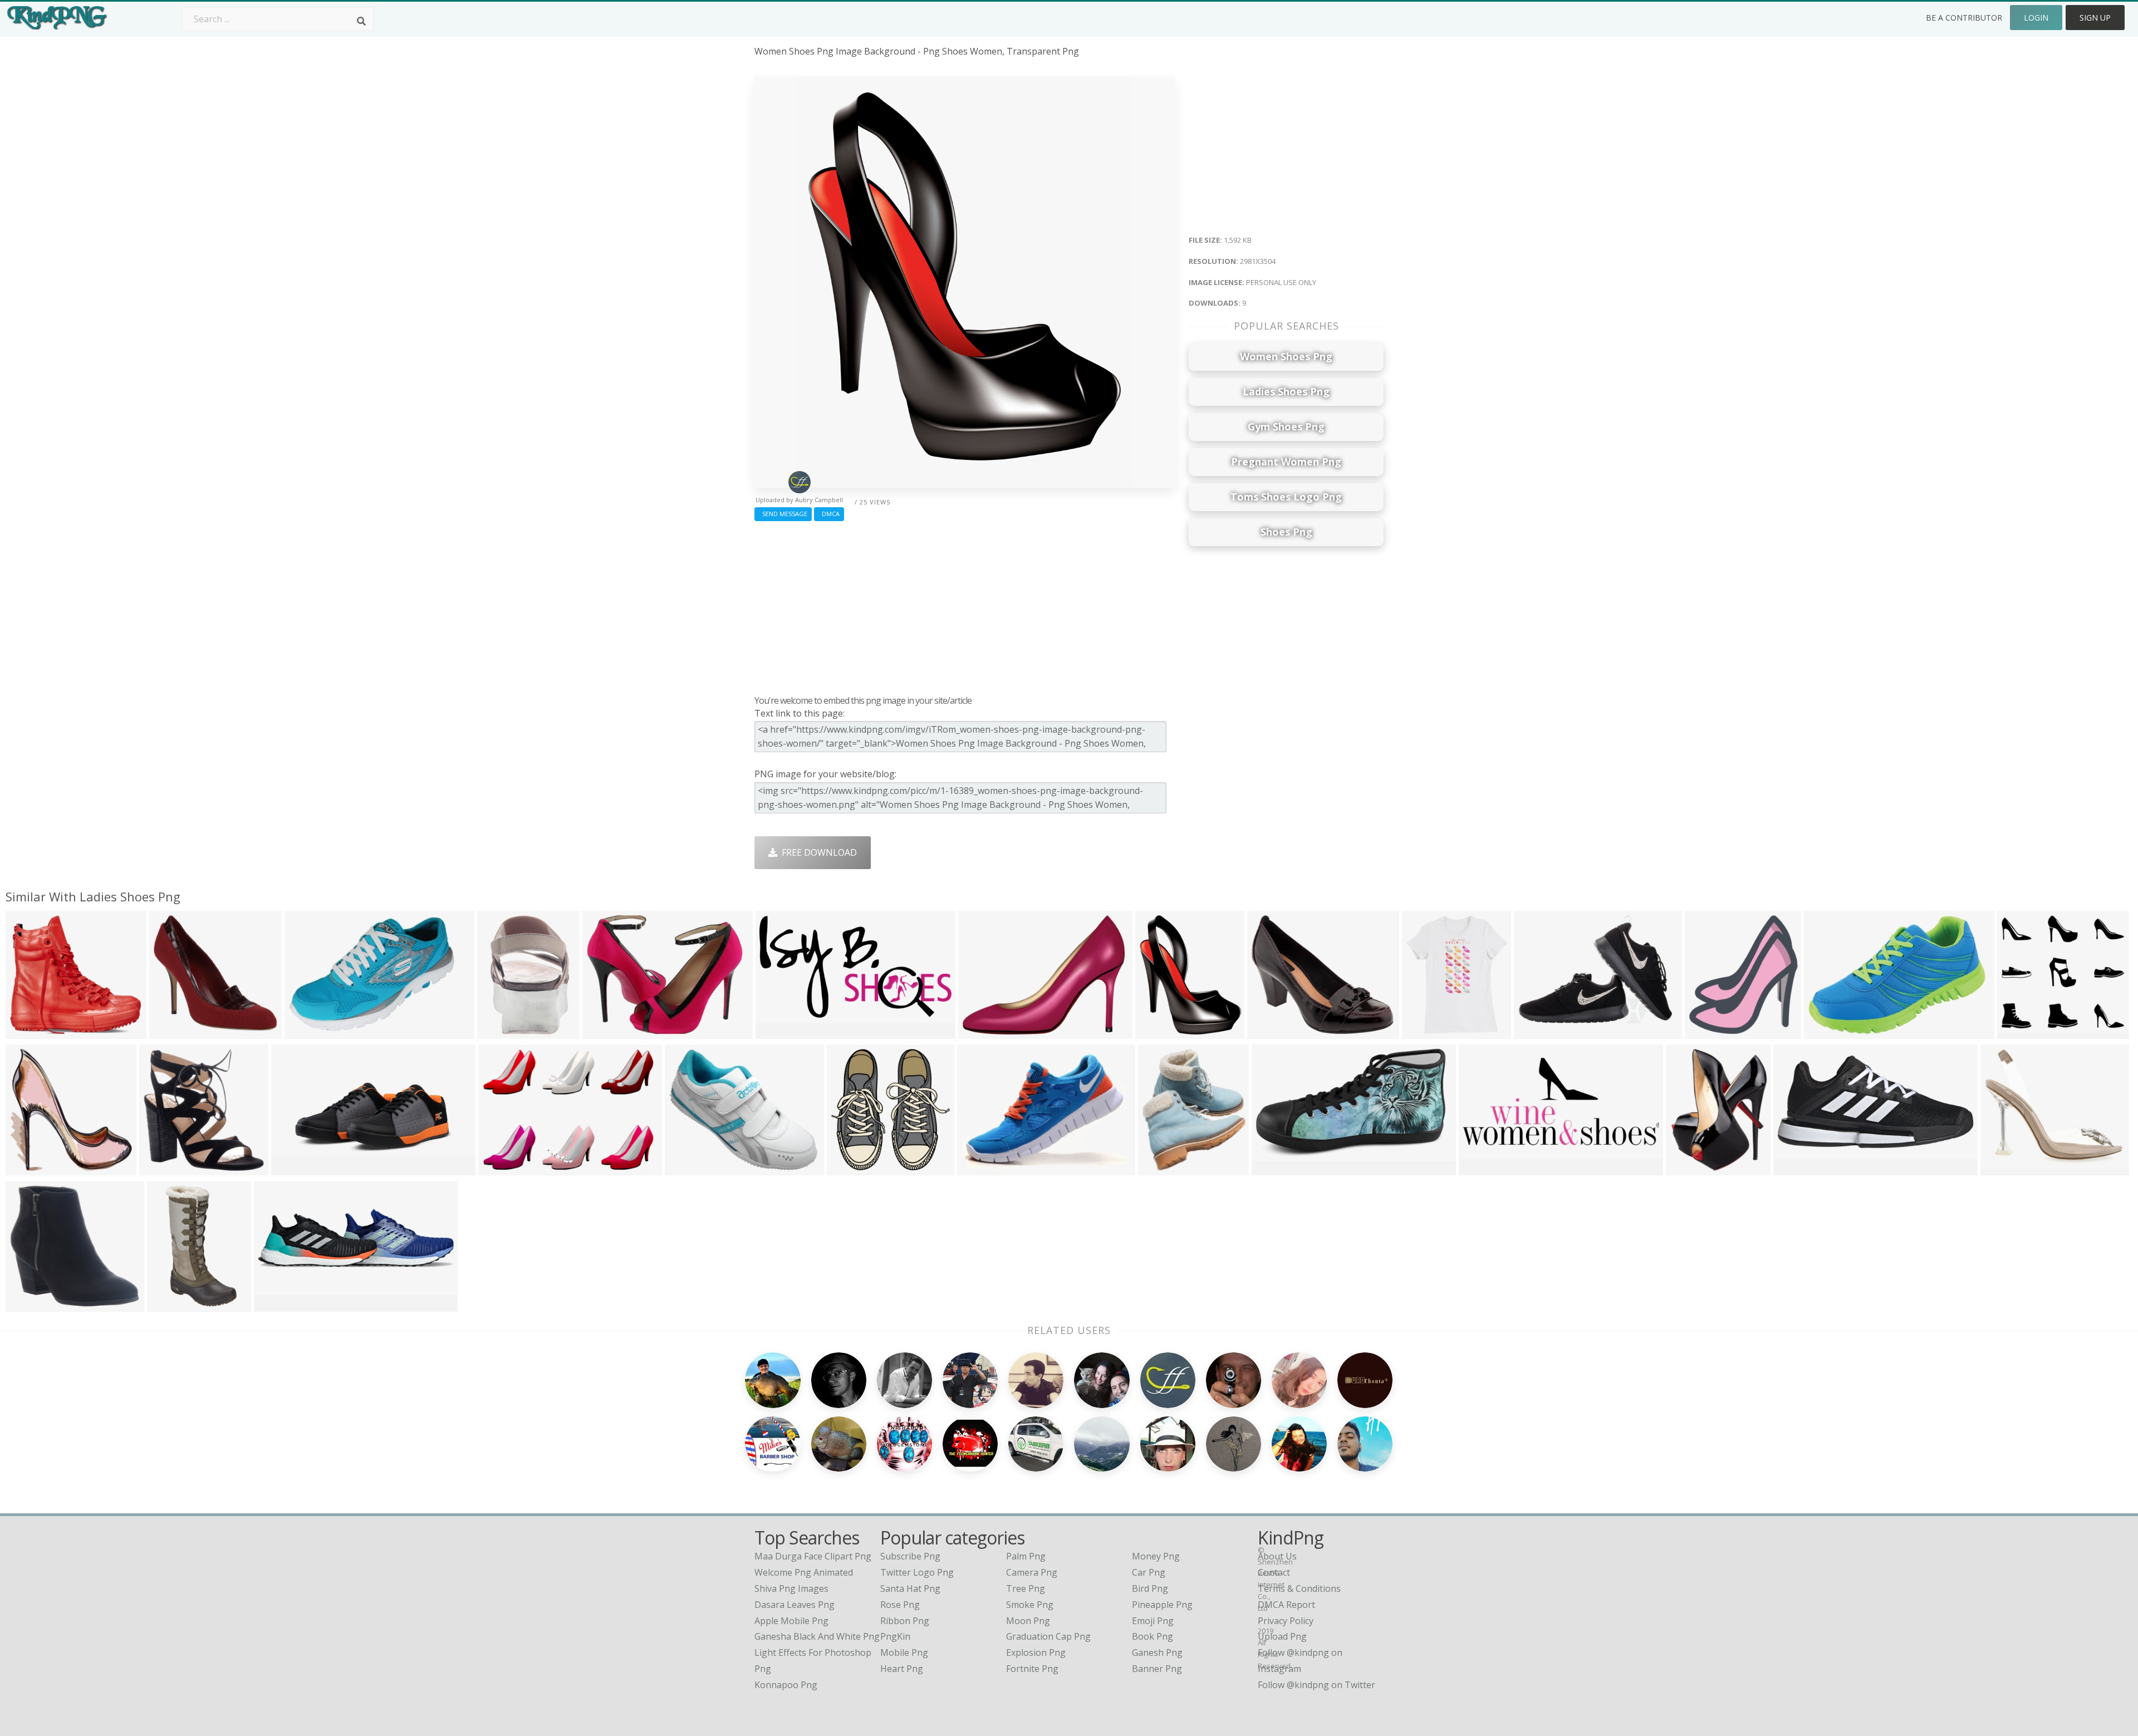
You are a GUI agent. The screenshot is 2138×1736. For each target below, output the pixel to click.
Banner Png (1157, 1669)
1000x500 (1482, 1168)
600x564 (2018, 1031)
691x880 (1687, 1168)
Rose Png (900, 1605)
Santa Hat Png (910, 1588)
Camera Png (1032, 1572)
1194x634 (779, 1031)
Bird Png (1150, 1588)
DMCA (829, 514)
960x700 (499, 1168)
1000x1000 (1427, 1031)
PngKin (895, 1636)
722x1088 (500, 1031)
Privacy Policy (1286, 1621)
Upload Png (1282, 1636)
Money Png (1156, 1556)
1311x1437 (1710, 1031)
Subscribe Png (910, 1556)
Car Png (1149, 1572)
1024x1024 (1539, 1031)
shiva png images (791, 1588)
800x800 (1825, 1031)
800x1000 (2004, 1168)
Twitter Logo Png (917, 1572)
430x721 (168, 1304)
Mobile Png (904, 1652)
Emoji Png (1153, 1621)
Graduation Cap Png (1048, 1636)
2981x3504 (1161, 1031)
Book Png (1153, 1636)
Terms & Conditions (1299, 1588)
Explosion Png (1036, 1652)
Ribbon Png (905, 1621)
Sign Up (2095, 18)
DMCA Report (1286, 1605)
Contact (1274, 1572)
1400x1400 (31, 1304)
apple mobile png (791, 1621)
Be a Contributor (1964, 18)
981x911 (26, 1031)
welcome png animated (804, 1572)
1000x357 (277, 1304)
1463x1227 (1272, 1031)
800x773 (170, 1031)
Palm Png (1026, 1556)
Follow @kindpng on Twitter (1316, 1685)
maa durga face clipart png (813, 1556)
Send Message (783, 514)
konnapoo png (786, 1685)
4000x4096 (852, 1168)
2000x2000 (1799, 1168)
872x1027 (1161, 1168)
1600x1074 (310, 1031)
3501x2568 (984, 1031)
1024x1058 (165, 1168)
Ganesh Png (1157, 1652)
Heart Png (902, 1669)
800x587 (978, 1168)
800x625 (686, 1168)
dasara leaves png (795, 1605)
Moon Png (1028, 1621)
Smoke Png (1030, 1605)
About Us (1277, 1556)
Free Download (817, 852)
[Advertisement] (965, 605)
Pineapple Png (1162, 1605)
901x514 (1272, 1168)
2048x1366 (296, 1168)
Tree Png (1026, 1588)
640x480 (603, 1031)
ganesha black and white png (817, 1636)
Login (2036, 18)
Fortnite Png (1032, 1669)
